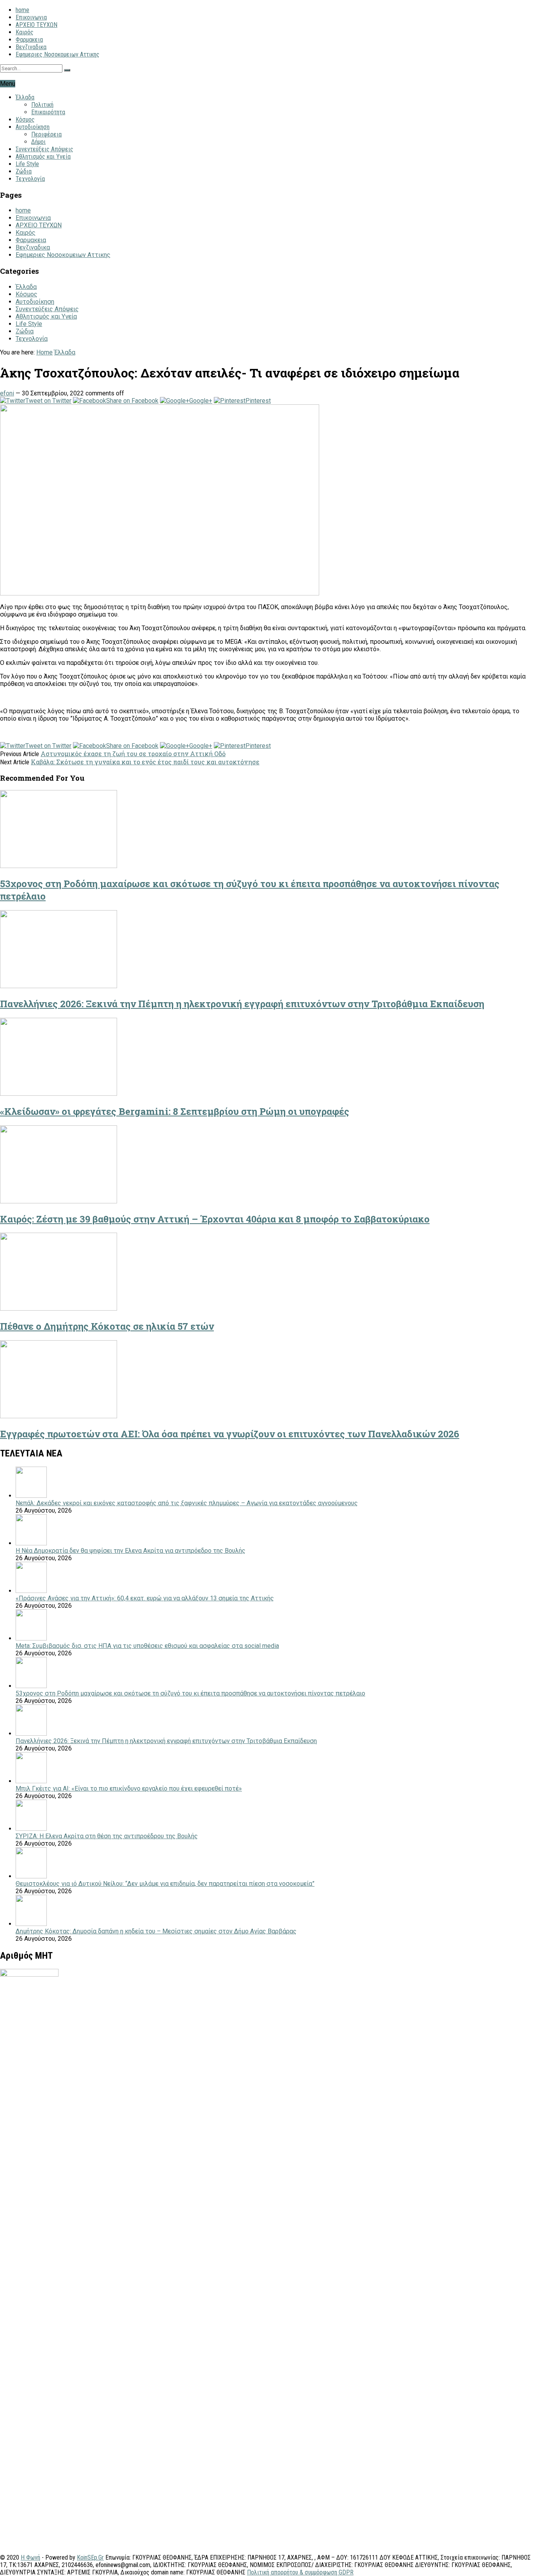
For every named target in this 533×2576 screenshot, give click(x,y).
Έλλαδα (25, 97)
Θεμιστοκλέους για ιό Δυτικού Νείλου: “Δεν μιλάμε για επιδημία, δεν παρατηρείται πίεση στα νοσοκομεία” (165, 1884)
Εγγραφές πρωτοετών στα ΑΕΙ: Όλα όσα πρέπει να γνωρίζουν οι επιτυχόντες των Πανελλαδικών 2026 (230, 1434)
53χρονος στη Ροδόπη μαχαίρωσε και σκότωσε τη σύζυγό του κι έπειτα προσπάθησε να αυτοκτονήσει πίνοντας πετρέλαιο (190, 1693)
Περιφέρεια (46, 134)
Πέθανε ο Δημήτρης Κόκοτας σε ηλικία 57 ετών (107, 1326)
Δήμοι (38, 142)
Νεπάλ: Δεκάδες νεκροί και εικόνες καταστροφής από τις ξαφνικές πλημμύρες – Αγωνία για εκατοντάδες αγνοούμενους (187, 1503)
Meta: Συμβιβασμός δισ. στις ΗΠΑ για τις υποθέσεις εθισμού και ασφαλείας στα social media (147, 1646)
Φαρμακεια (29, 40)
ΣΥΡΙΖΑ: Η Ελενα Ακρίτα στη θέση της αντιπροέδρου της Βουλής (107, 1836)
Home (44, 352)
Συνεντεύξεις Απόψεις (44, 149)
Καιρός (25, 32)
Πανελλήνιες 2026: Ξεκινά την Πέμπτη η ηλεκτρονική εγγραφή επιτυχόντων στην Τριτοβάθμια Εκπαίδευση (242, 1004)
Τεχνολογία (30, 179)
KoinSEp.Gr (90, 2557)
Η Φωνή (30, 2557)
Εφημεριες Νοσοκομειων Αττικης (58, 54)
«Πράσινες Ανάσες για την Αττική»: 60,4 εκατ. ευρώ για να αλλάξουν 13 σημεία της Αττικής (145, 1598)
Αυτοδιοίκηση (33, 127)
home (22, 10)
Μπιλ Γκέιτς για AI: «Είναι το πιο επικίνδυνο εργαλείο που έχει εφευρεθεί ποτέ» (129, 1788)
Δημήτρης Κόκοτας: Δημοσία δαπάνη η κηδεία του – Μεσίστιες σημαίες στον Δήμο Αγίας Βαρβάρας (156, 1931)
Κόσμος (25, 120)
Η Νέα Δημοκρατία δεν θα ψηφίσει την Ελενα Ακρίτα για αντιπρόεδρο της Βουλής (131, 1551)
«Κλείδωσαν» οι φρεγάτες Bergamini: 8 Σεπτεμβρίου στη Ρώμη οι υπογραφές (175, 1111)
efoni (7, 393)
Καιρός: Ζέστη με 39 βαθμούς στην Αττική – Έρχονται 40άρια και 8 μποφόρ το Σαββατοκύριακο (215, 1219)
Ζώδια (24, 171)
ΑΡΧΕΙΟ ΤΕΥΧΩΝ (36, 25)
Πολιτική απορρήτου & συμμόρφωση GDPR (300, 2572)
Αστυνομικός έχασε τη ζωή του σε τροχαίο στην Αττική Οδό (133, 754)
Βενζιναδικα (31, 47)
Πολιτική (42, 105)
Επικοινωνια (31, 17)
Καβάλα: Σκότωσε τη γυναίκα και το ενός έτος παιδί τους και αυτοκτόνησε (145, 762)
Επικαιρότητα (48, 112)
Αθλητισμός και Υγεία (43, 157)
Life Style (27, 164)
